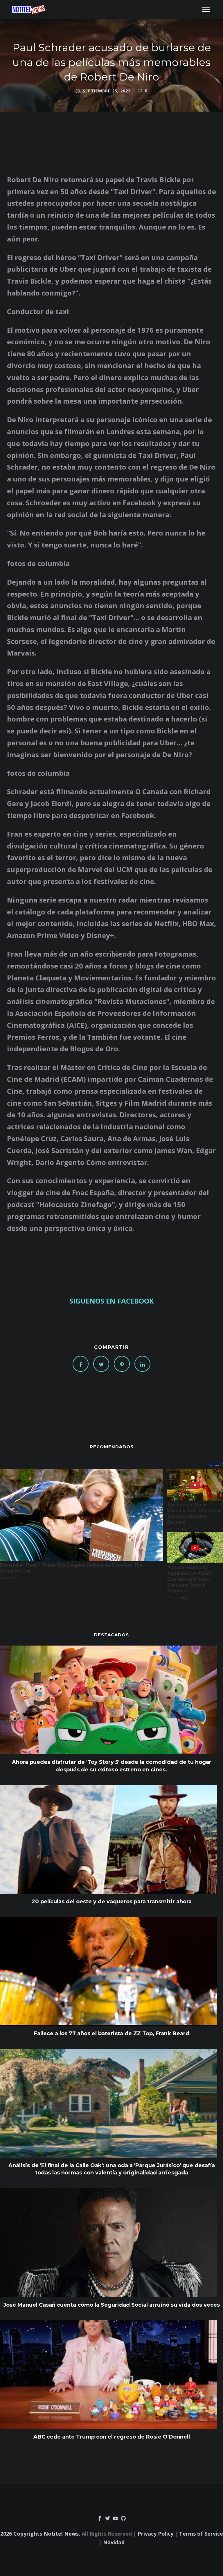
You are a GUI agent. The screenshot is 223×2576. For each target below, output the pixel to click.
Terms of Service (201, 2534)
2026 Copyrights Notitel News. (40, 2534)
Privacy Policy (155, 2534)
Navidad (114, 2542)
